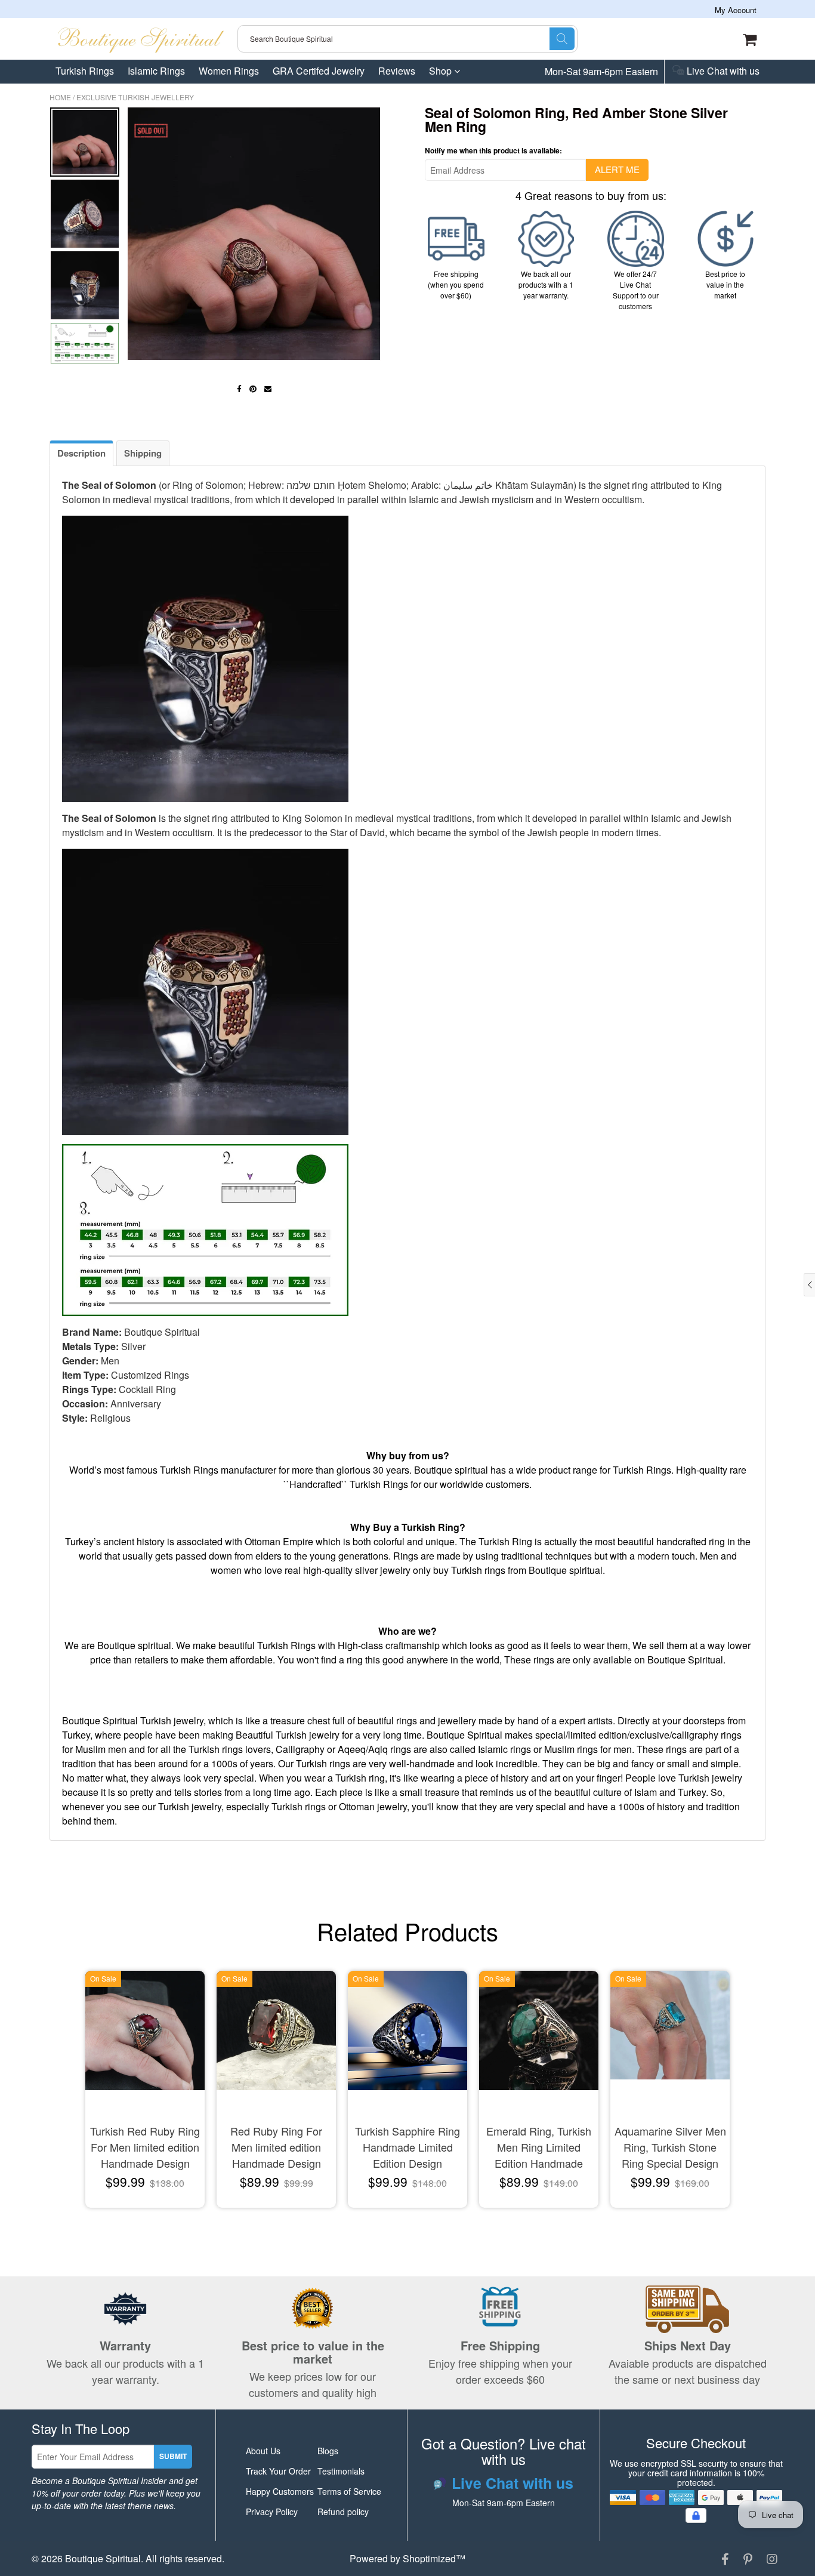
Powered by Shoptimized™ (407, 2558)
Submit (173, 2456)
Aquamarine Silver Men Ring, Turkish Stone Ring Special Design (670, 2147)
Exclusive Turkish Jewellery (135, 97)
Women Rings (229, 71)
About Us (263, 2451)
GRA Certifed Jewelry (319, 71)
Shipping (143, 453)
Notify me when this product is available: (493, 150)
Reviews (397, 71)
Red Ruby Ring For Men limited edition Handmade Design (276, 2147)
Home (60, 97)
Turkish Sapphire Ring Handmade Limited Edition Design (407, 2147)
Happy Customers (280, 2491)
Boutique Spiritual (103, 2558)
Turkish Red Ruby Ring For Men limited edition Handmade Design (145, 2147)
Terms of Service (349, 2491)
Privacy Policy (272, 2512)
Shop (442, 71)
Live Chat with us (722, 72)
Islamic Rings (156, 71)
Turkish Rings (85, 71)
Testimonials (341, 2471)
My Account (736, 10)
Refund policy (343, 2512)
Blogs (328, 2451)
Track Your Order (278, 2471)
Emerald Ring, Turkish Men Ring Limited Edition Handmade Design (539, 2148)
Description (81, 453)
